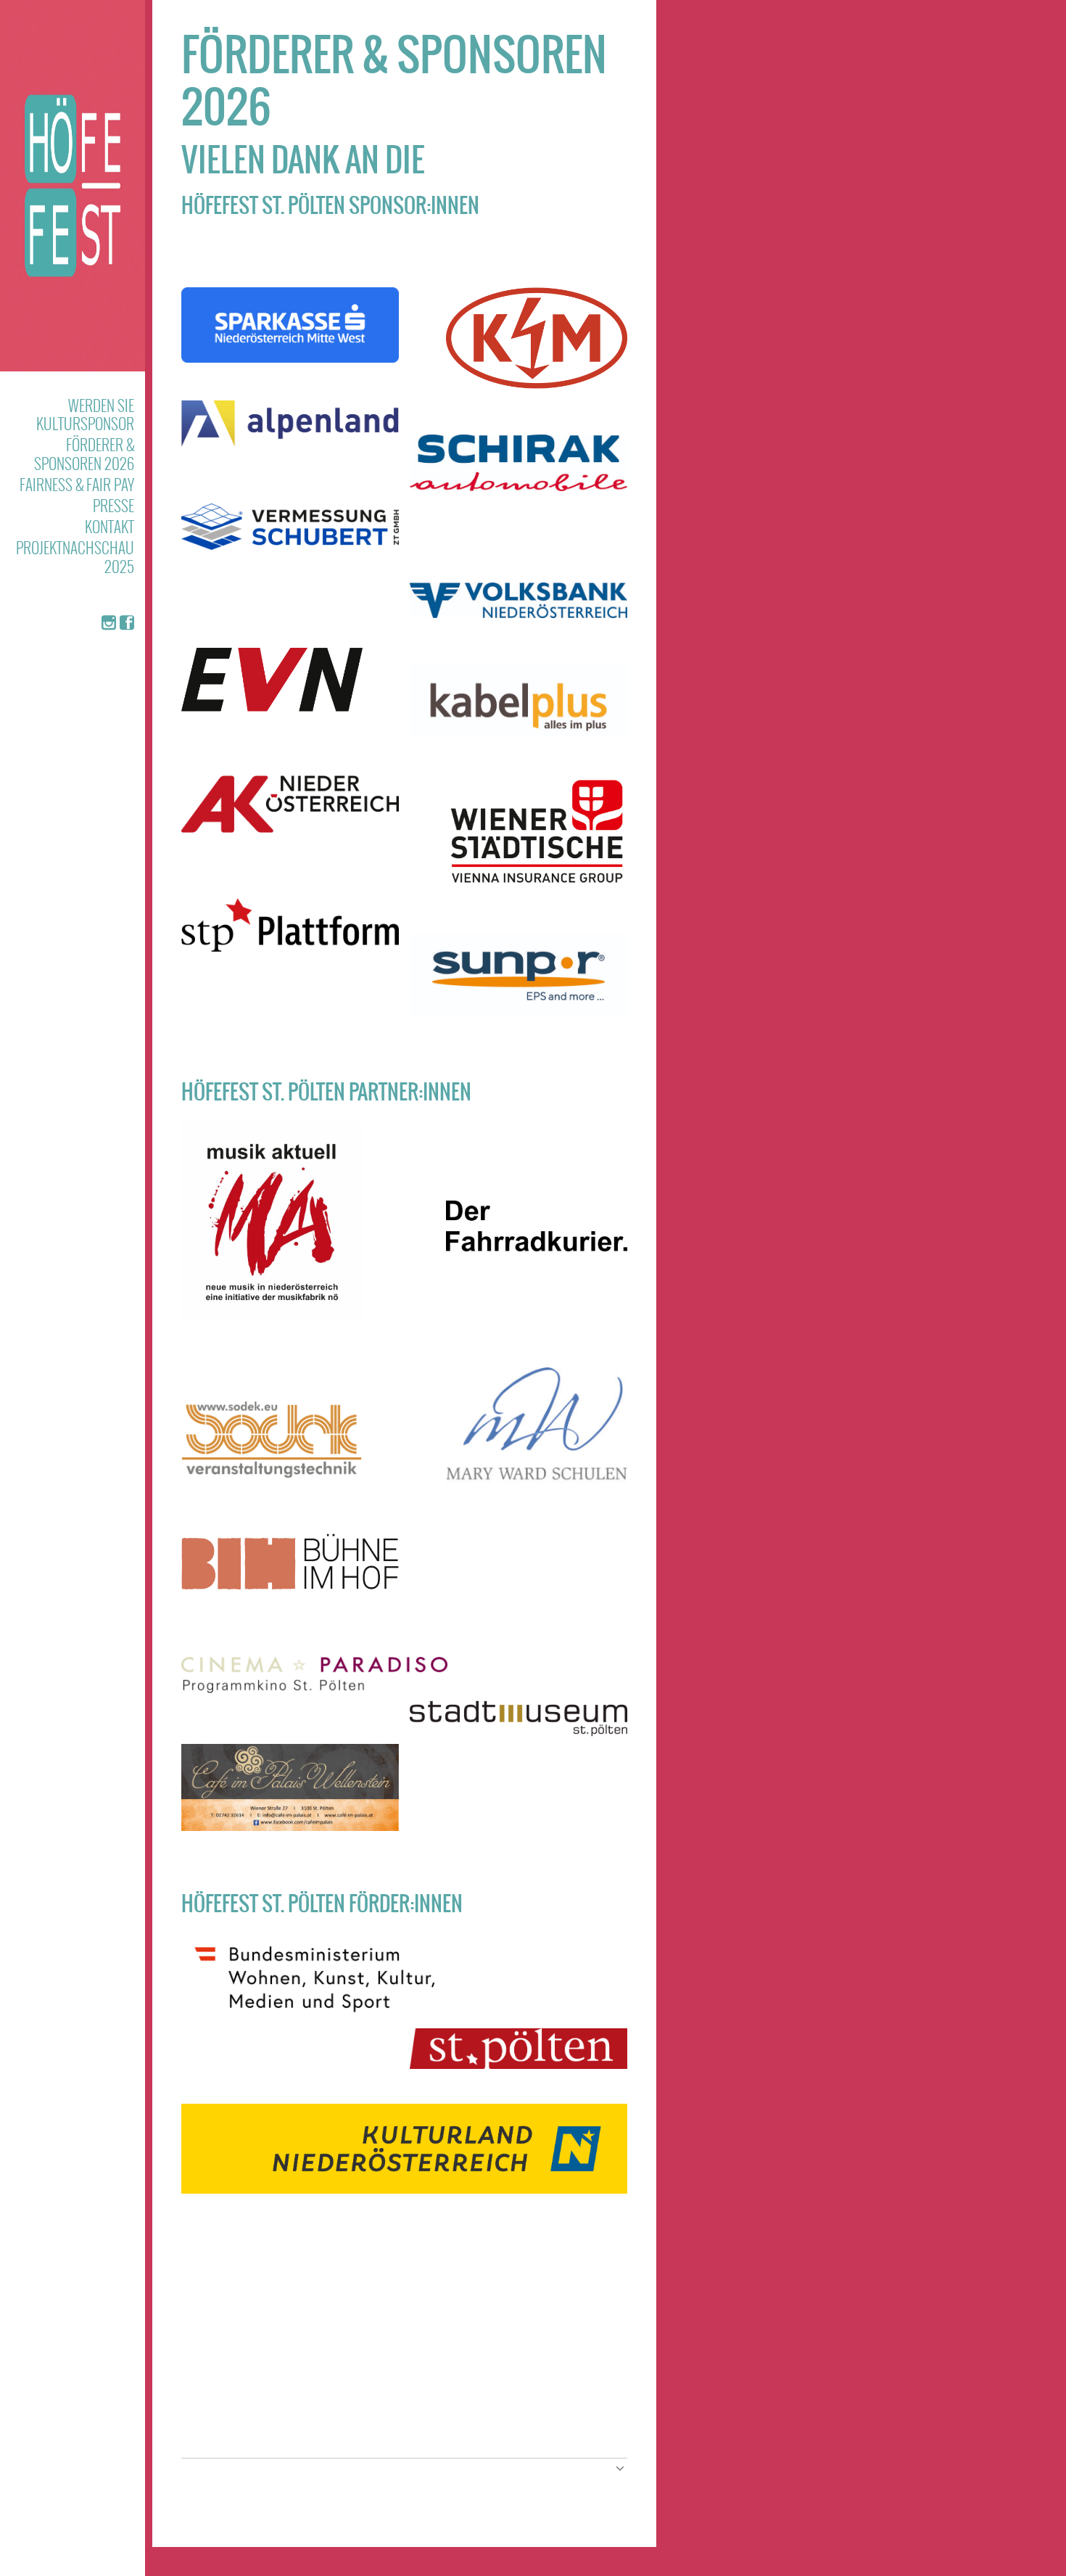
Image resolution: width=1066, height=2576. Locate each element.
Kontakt (110, 526)
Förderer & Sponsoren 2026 (84, 453)
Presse (113, 505)
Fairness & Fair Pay (77, 484)
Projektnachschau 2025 (75, 556)
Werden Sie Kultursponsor (85, 414)
